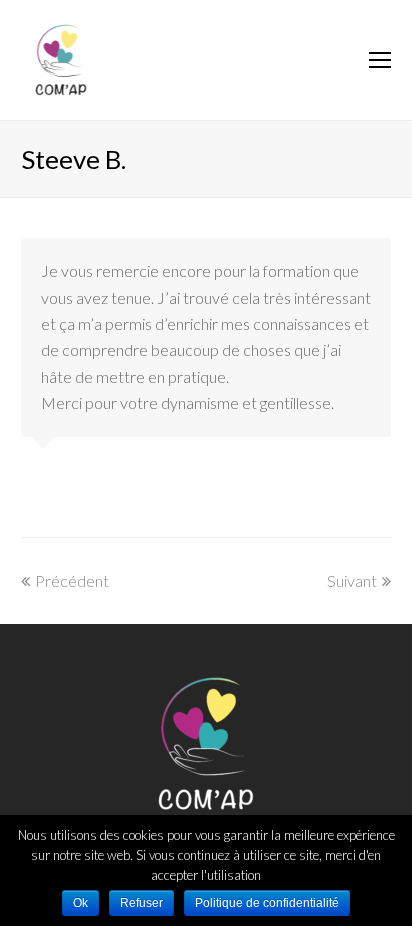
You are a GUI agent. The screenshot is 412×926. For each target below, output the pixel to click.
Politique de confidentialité (267, 903)
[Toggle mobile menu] (380, 60)
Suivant (352, 580)
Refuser (141, 903)
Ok (80, 903)
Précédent (72, 580)
